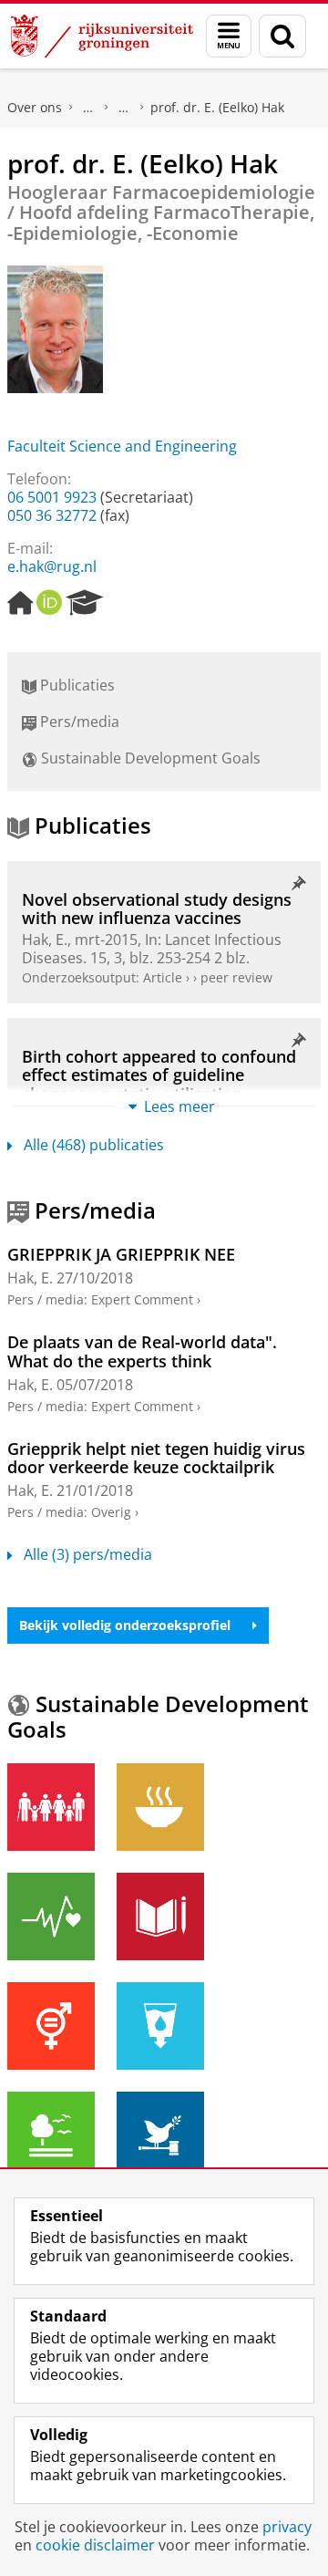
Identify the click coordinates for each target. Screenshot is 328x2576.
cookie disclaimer (95, 2545)
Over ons (35, 107)
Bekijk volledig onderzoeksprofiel (125, 1625)
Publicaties (76, 685)
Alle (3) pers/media (88, 1554)
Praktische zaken (88, 108)
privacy (287, 2527)
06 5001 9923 (52, 497)
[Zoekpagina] (282, 36)
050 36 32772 (52, 515)
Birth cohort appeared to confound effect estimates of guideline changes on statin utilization (159, 1075)
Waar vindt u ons (124, 108)
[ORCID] (49, 603)
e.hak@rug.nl (52, 566)
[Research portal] (85, 603)
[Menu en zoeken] (229, 36)
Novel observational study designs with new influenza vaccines (157, 909)
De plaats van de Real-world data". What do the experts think (142, 1351)
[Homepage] (20, 603)
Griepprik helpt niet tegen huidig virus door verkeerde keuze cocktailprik (156, 1458)
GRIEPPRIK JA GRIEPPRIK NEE (121, 1254)
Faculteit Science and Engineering (122, 446)
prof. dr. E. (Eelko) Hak (217, 107)
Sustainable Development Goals (149, 758)
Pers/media (78, 722)
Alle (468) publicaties (94, 1145)
